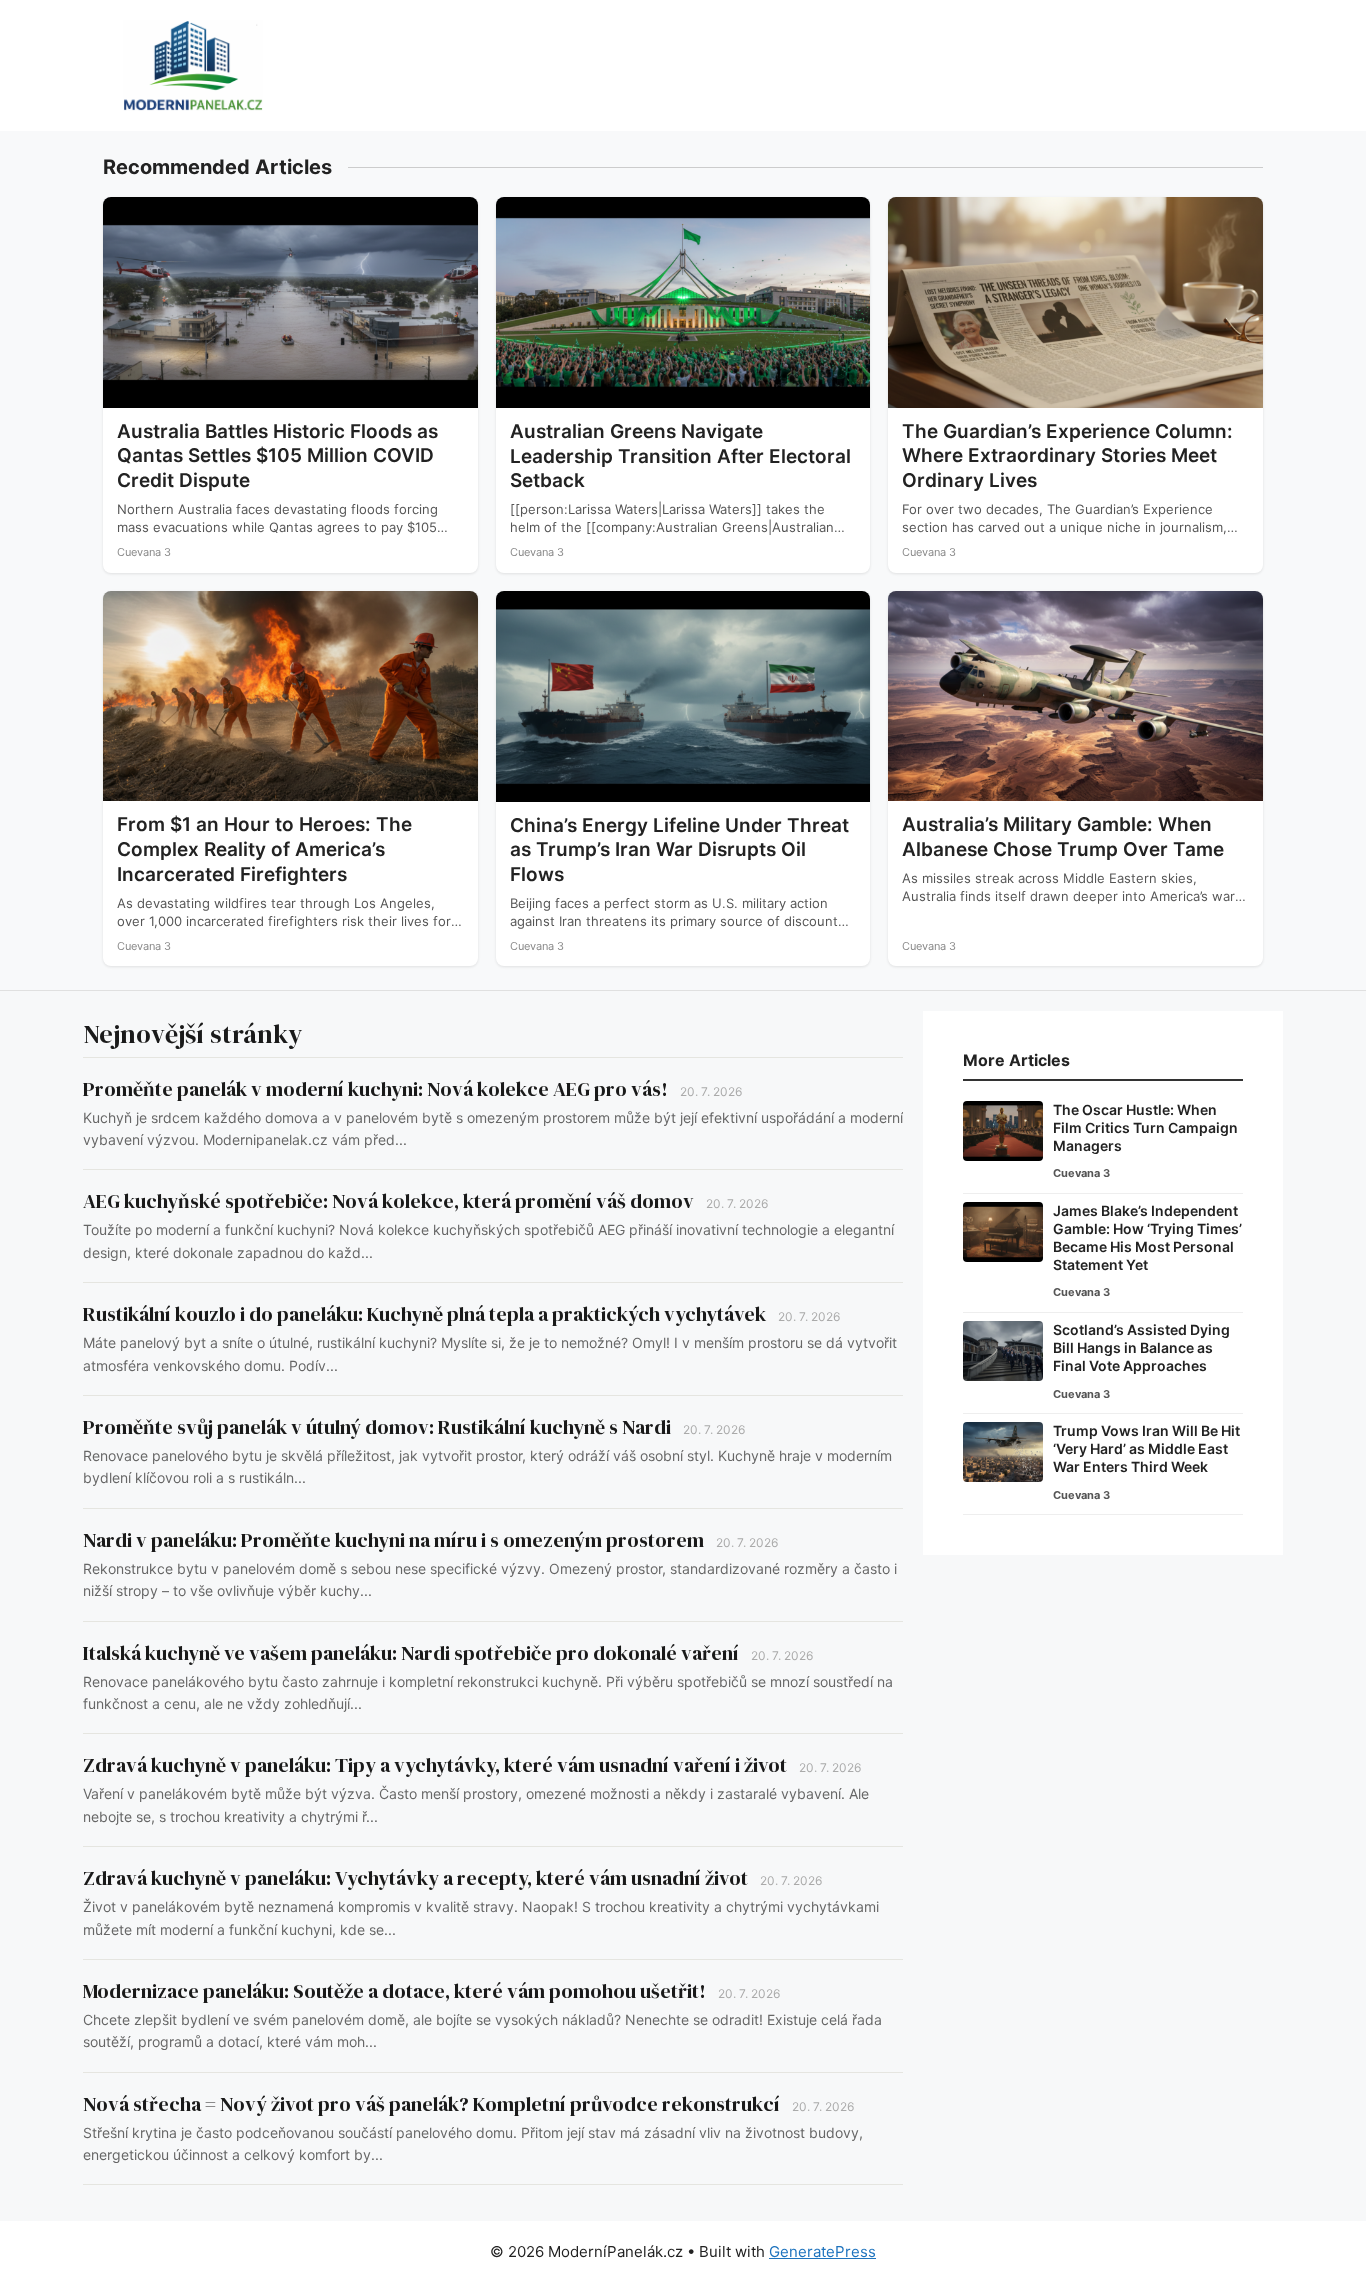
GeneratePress (822, 2251)
